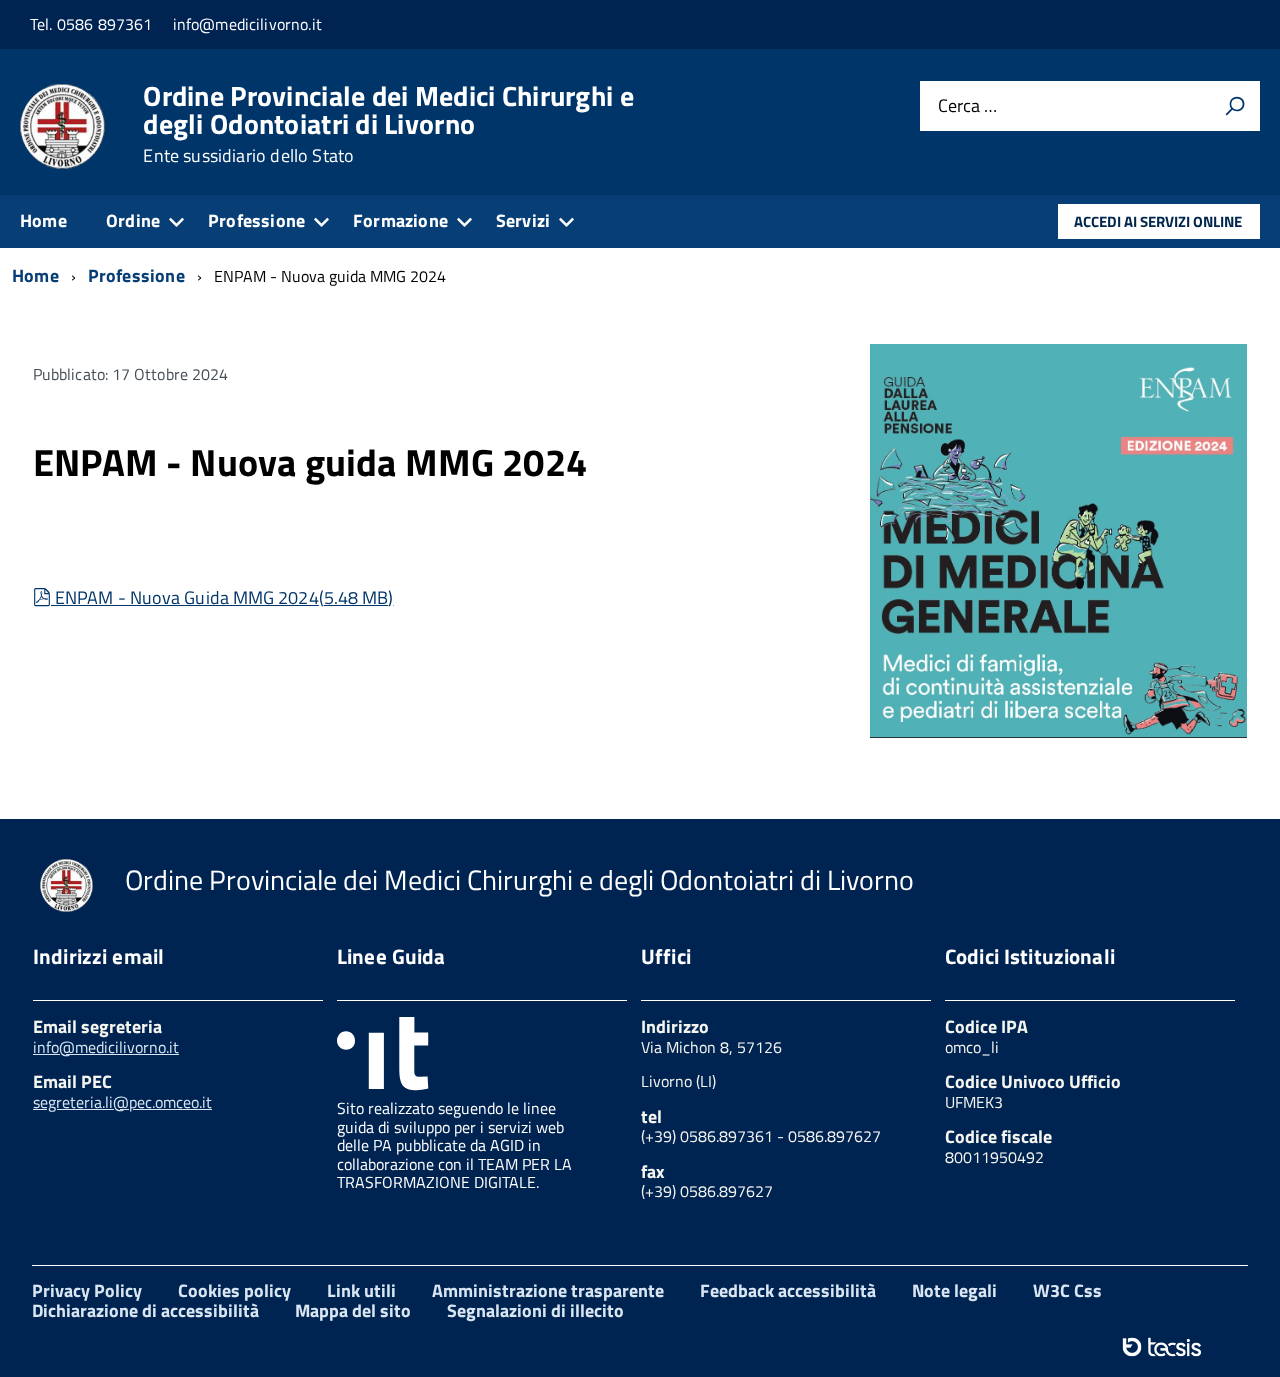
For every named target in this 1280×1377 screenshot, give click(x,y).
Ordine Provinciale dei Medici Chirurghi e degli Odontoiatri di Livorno (388, 124)
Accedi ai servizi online (1158, 221)
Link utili (361, 1290)
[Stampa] (1235, 106)
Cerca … (967, 106)
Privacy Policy (87, 1290)
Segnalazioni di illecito (535, 1310)
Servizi (523, 220)
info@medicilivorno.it (106, 1047)
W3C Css (1067, 1290)
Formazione (400, 220)
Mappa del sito (353, 1310)
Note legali (954, 1290)
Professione (256, 220)
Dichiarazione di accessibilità (145, 1310)
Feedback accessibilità (788, 1290)
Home (43, 220)
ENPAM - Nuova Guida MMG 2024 (223, 597)
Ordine (133, 220)
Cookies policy (234, 1290)
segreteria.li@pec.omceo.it (122, 1102)
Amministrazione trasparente (548, 1290)
